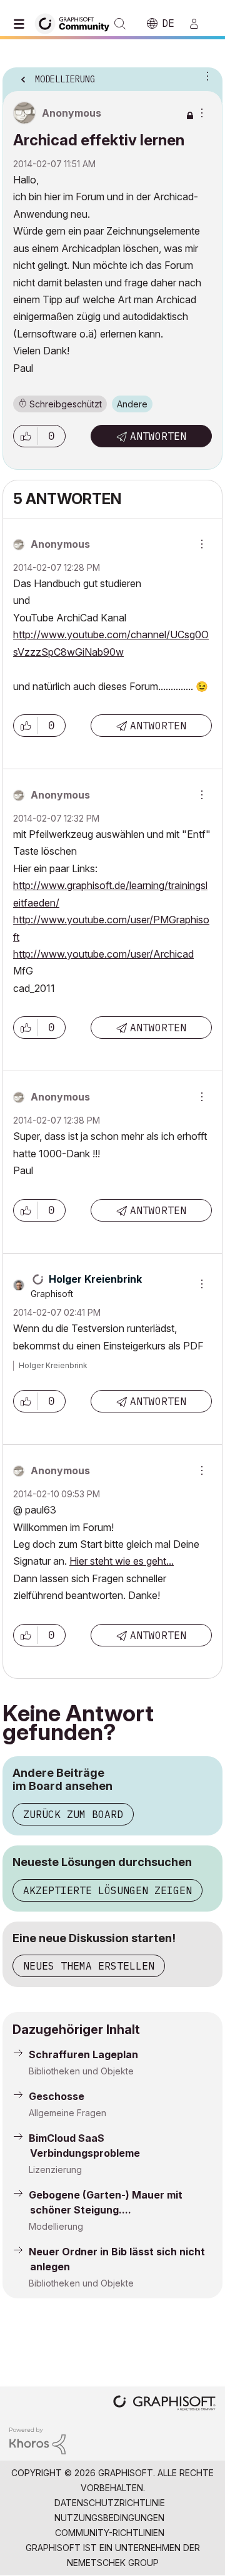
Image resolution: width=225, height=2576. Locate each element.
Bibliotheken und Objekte (81, 2071)
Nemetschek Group (113, 2563)
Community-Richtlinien (110, 2533)
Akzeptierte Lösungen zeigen (107, 1890)
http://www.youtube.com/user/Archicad (103, 954)
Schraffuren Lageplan (83, 2054)
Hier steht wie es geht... (122, 1561)
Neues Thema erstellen (89, 1966)
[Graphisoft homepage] (164, 2404)
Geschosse (57, 2096)
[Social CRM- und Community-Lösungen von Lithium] (37, 2440)
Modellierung (56, 2226)
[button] (26, 436)
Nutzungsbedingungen (109, 2518)
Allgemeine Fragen (67, 2113)
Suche (120, 24)
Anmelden (199, 24)
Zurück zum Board (73, 1814)
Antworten (158, 436)
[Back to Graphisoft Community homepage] (76, 23)
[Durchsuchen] (22, 24)
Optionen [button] (205, 75)
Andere (132, 404)
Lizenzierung (55, 2170)
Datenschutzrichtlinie (110, 2503)
